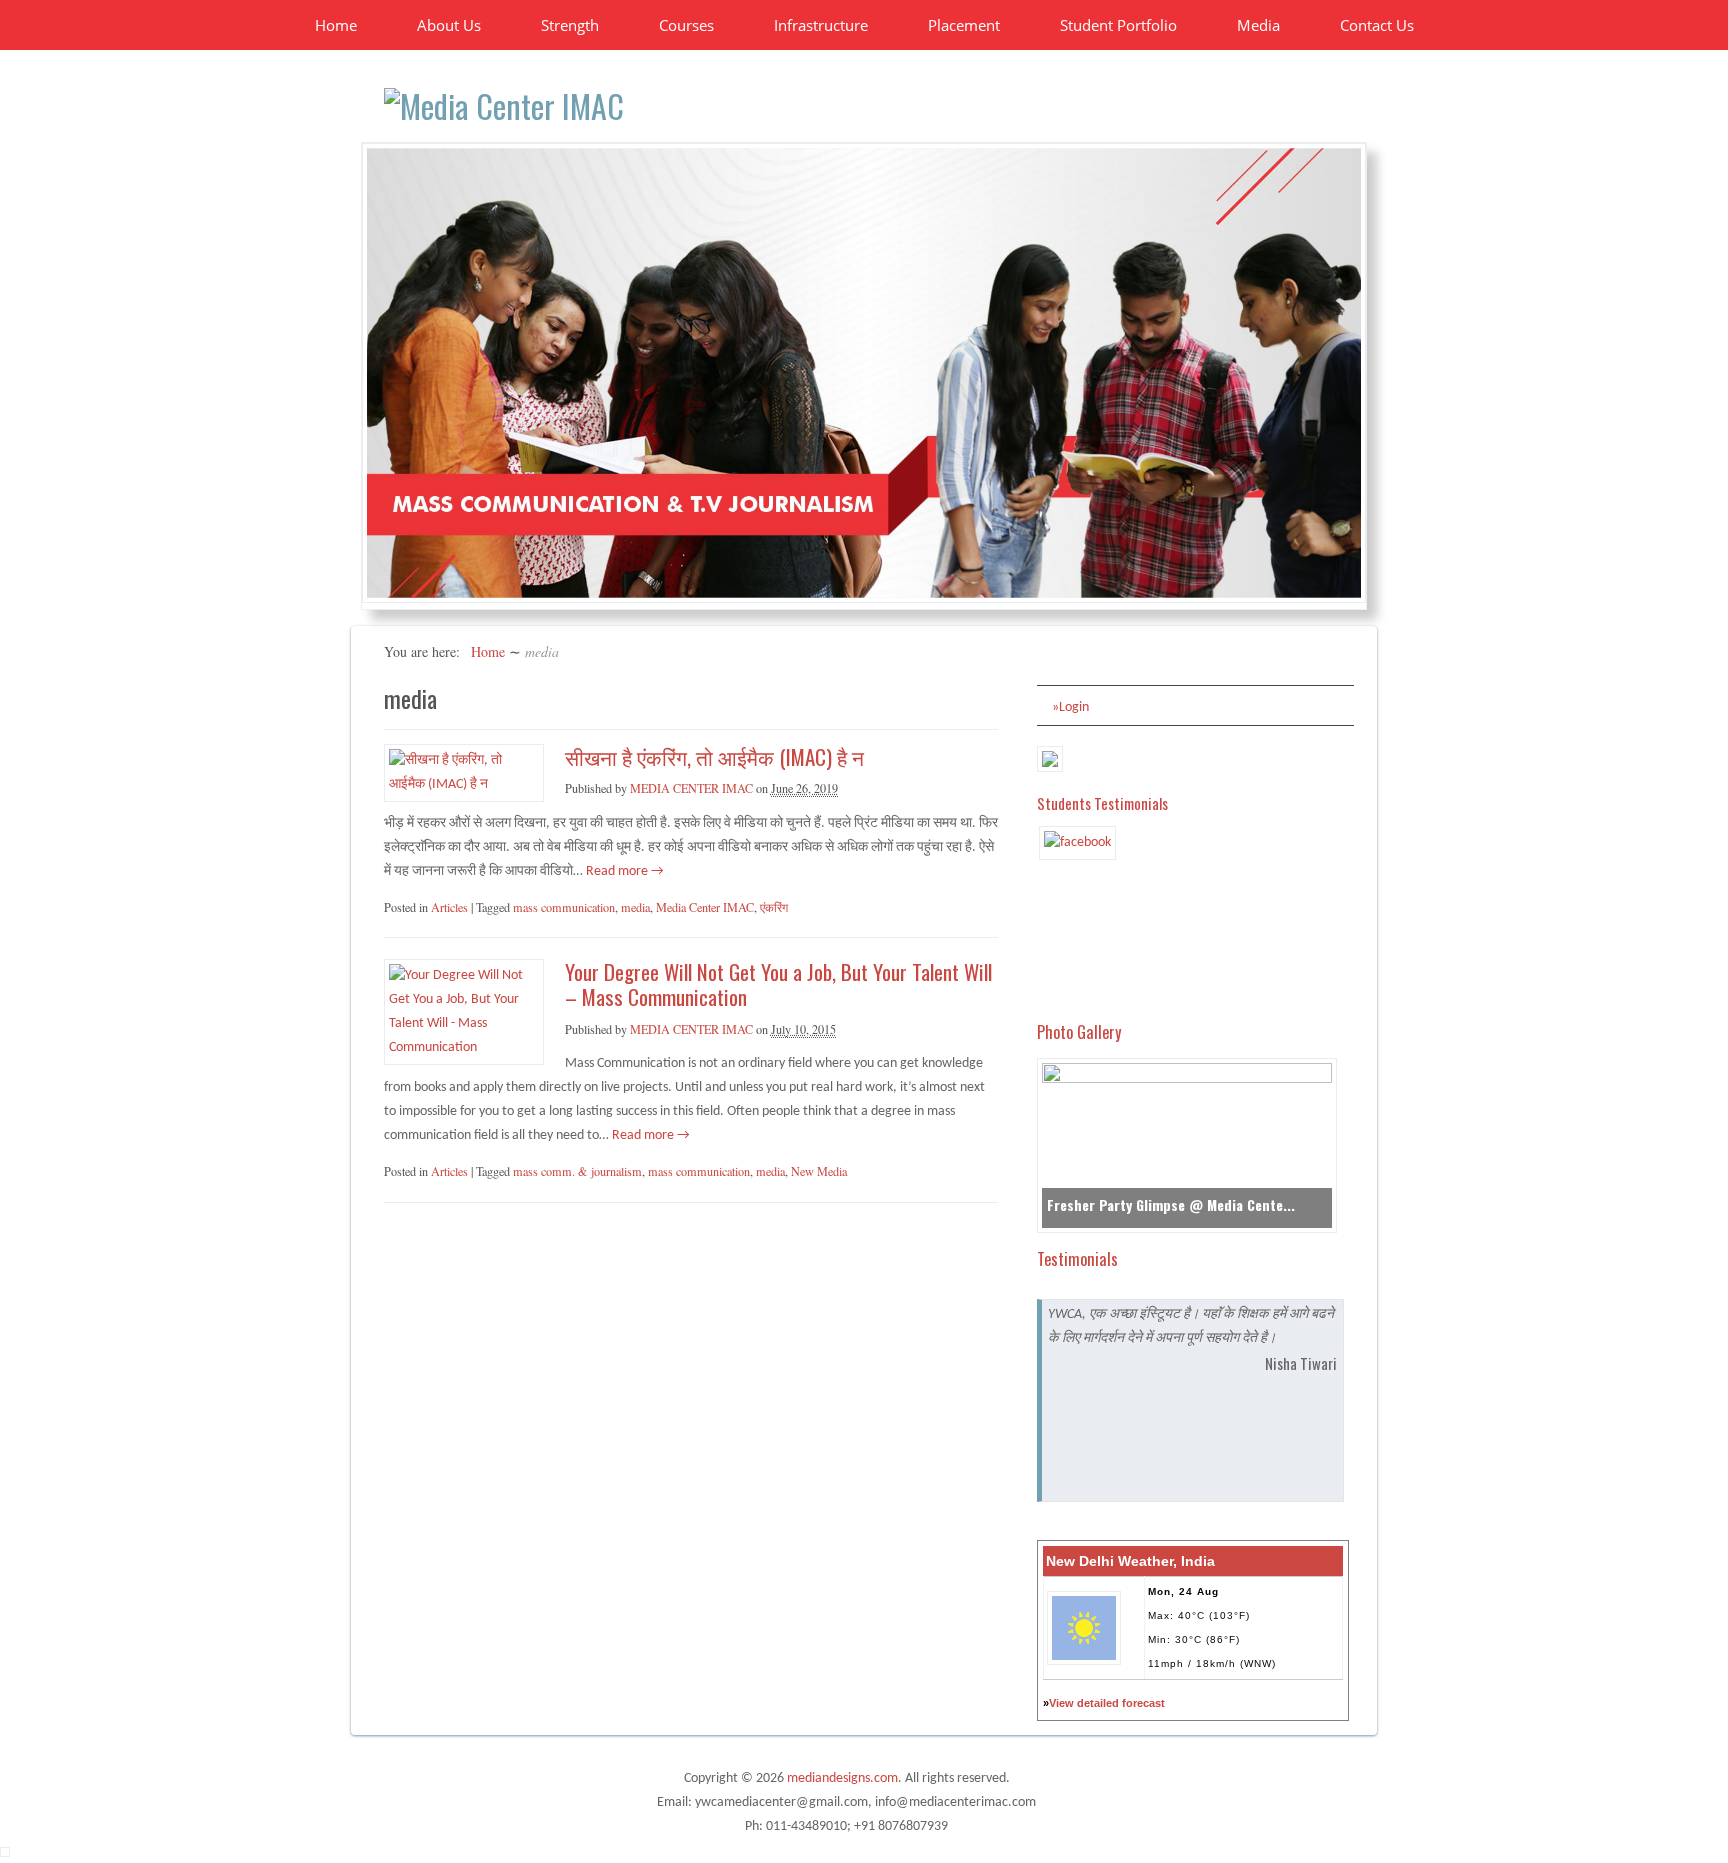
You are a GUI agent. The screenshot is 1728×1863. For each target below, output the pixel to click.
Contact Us (1377, 25)
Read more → (623, 871)
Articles (449, 907)
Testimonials (1077, 1258)
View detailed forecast (1107, 1703)
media (635, 907)
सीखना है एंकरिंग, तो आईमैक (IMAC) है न (714, 756)
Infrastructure (821, 25)
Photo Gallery (1079, 1031)
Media (1258, 25)
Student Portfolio (1118, 25)
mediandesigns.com (842, 1778)
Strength (570, 25)
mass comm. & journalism (577, 1171)
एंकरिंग (774, 907)
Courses (686, 25)
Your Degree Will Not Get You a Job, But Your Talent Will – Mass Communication (778, 984)
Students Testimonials (1102, 803)
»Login (1070, 707)
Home (336, 25)
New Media (819, 1171)
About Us (449, 25)
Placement (964, 25)
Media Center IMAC (705, 907)
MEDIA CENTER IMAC (691, 788)
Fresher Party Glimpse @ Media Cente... (1171, 1204)
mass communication (564, 907)
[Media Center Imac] (504, 105)
